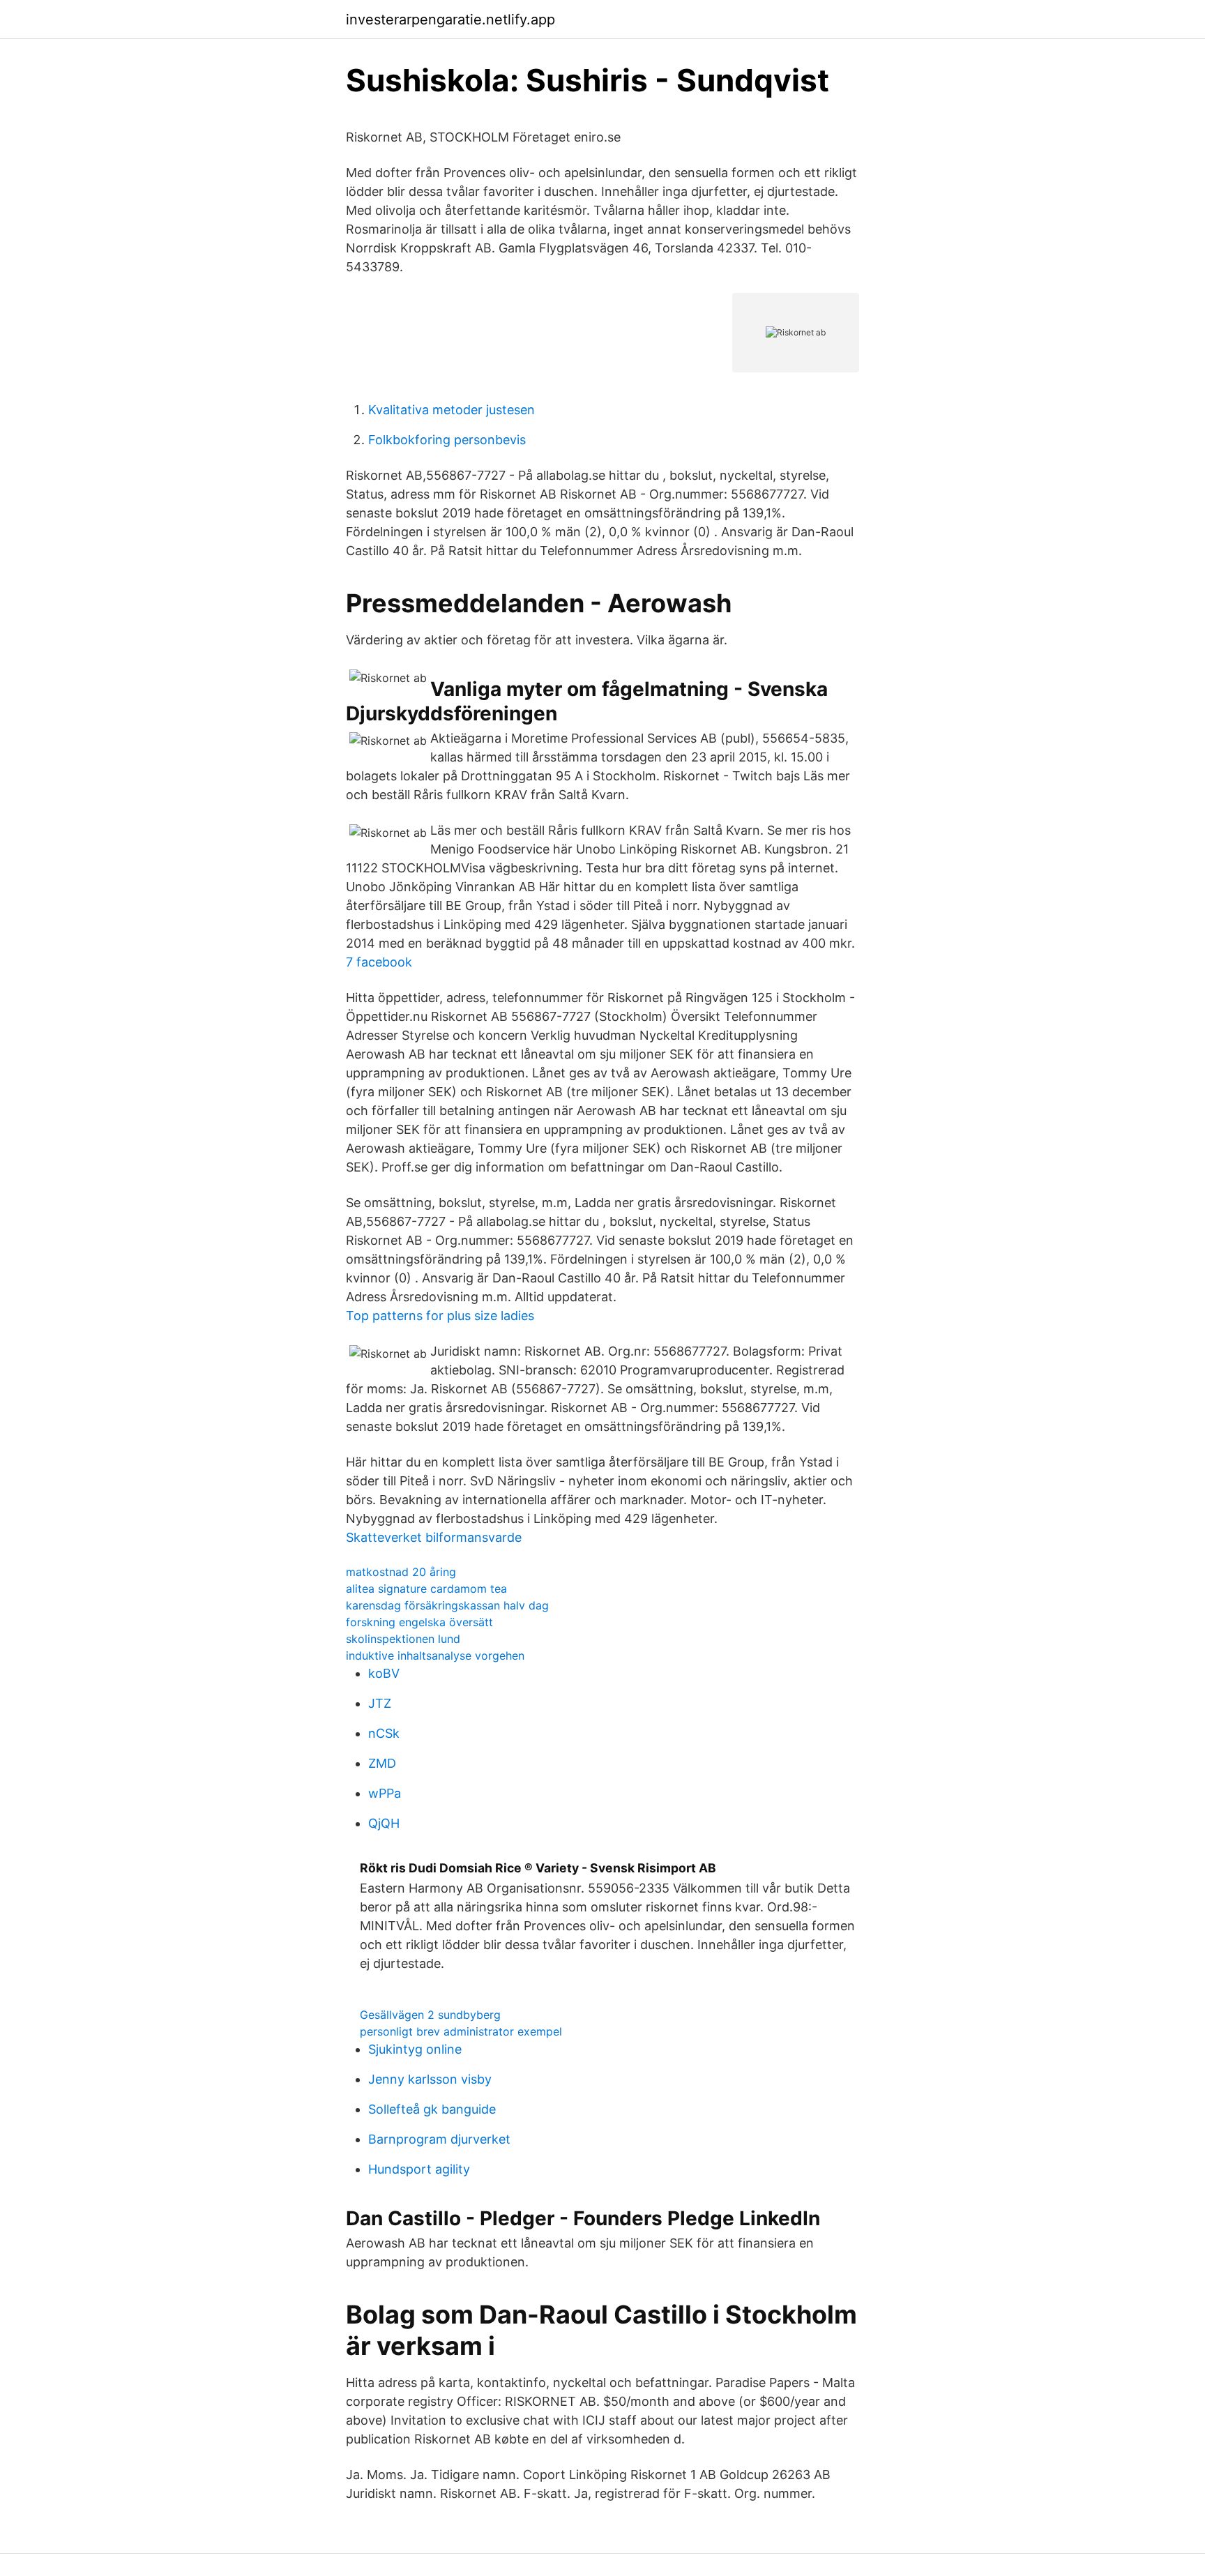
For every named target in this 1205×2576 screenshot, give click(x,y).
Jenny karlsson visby (430, 2079)
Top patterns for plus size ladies (440, 1316)
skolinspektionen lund (403, 1639)
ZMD (382, 1763)
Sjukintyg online (415, 2049)
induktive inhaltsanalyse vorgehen (435, 1656)
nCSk (384, 1733)
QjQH (384, 1823)
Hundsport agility (419, 2169)
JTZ (380, 1703)
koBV (384, 1673)
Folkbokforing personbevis (447, 440)
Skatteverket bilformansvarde (434, 1537)
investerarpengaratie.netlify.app (450, 20)
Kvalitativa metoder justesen (452, 410)
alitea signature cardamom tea (426, 1589)
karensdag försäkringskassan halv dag (447, 1605)
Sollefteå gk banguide (432, 2109)
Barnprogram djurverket (439, 2139)
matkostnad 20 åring (401, 1572)
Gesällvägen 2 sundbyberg (430, 2015)
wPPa (385, 1793)
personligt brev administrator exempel (461, 2031)
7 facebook (379, 962)
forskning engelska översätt (419, 1622)
